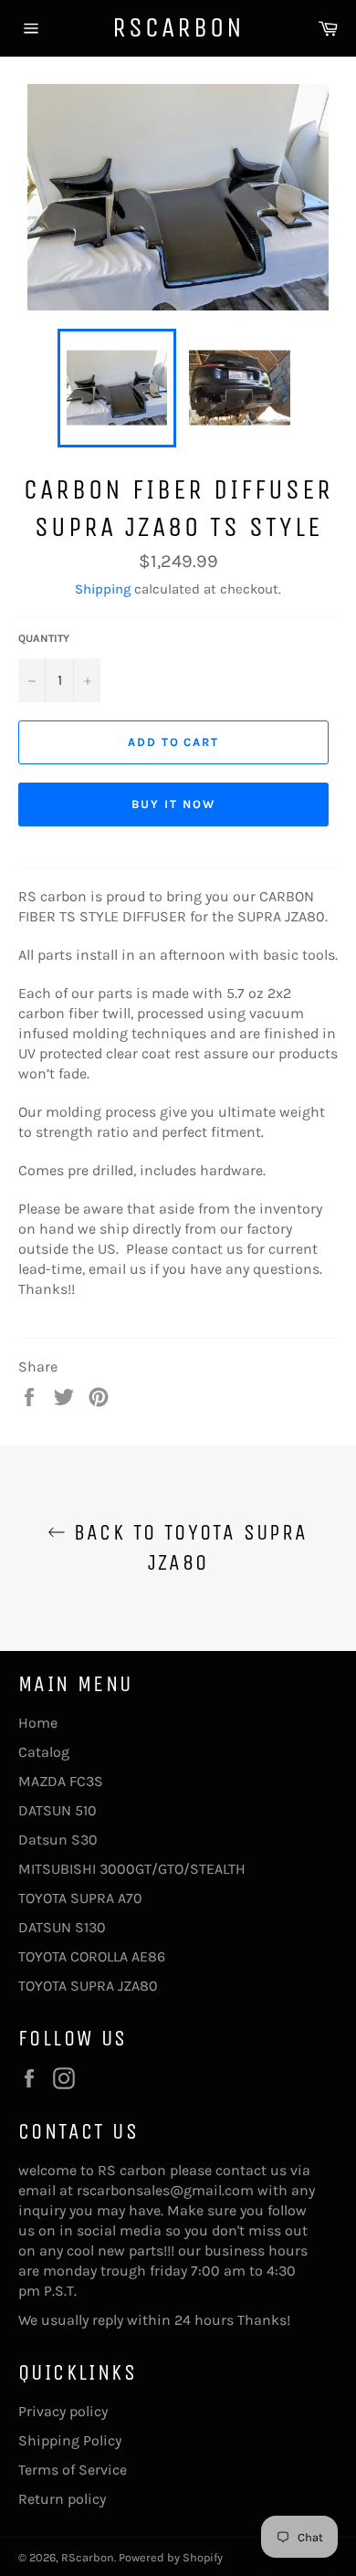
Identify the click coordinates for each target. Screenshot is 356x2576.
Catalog (44, 1752)
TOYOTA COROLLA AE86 (92, 1956)
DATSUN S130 (62, 1927)
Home (38, 1723)
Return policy (62, 2499)
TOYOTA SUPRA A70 (80, 1898)
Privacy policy (63, 2411)
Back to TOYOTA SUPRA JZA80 (187, 1547)
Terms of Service (73, 2470)
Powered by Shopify (171, 2557)
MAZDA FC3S (61, 1781)
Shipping (103, 589)
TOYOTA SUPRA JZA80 (88, 1986)
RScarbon (178, 27)
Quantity (44, 638)
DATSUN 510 (58, 1810)
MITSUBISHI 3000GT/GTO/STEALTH (132, 1869)
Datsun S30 (58, 1840)
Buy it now (173, 804)
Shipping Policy (70, 2440)
